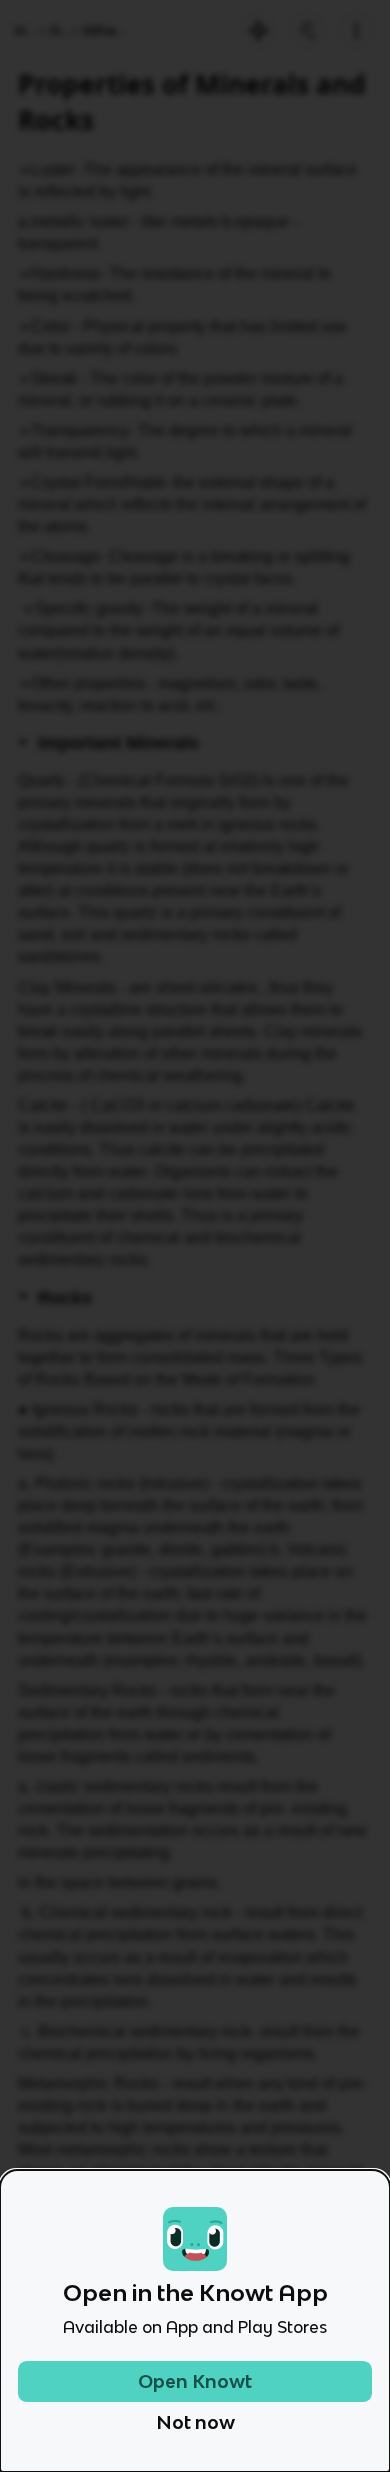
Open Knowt (195, 2381)
